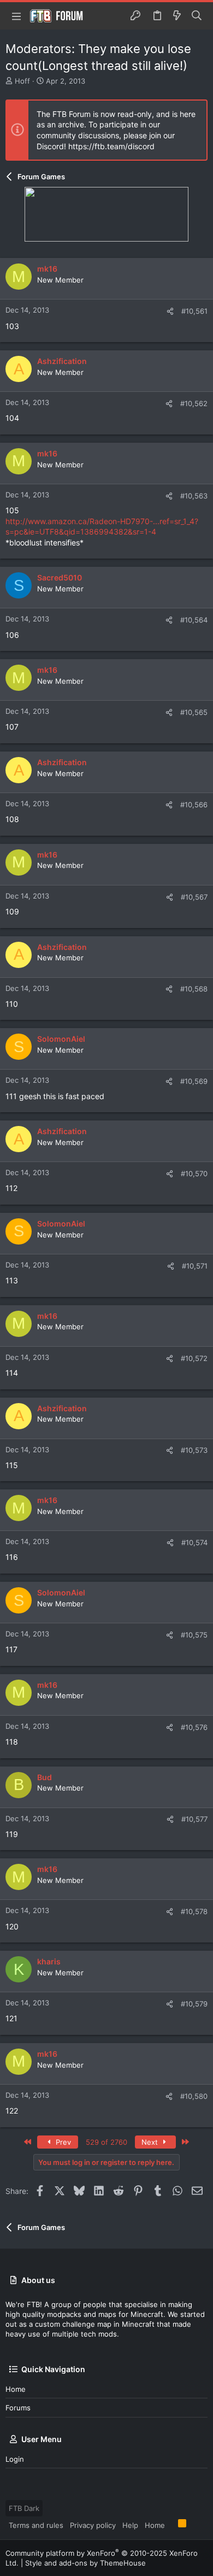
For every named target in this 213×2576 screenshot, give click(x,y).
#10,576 (194, 1727)
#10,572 (194, 1358)
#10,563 (194, 496)
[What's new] (177, 16)
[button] (16, 16)
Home (16, 2389)
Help (130, 2525)
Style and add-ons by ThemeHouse (85, 2563)
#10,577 (194, 1819)
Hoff (22, 81)
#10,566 (194, 805)
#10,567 (194, 897)
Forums (18, 2408)
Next (151, 2142)
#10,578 (194, 1911)
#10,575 (194, 1635)
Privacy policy (93, 2525)
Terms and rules (36, 2525)
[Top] (171, 2525)
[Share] (170, 311)
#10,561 (194, 311)
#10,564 (194, 620)
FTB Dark (24, 2508)
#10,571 (195, 1266)
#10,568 (194, 989)
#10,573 (194, 1450)
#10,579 (194, 2004)
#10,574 (194, 1542)
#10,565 (194, 712)
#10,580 (194, 2096)
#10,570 (194, 1173)
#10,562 (194, 403)
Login (15, 2459)
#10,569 (194, 1081)
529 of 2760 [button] (106, 2142)
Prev (62, 2142)
